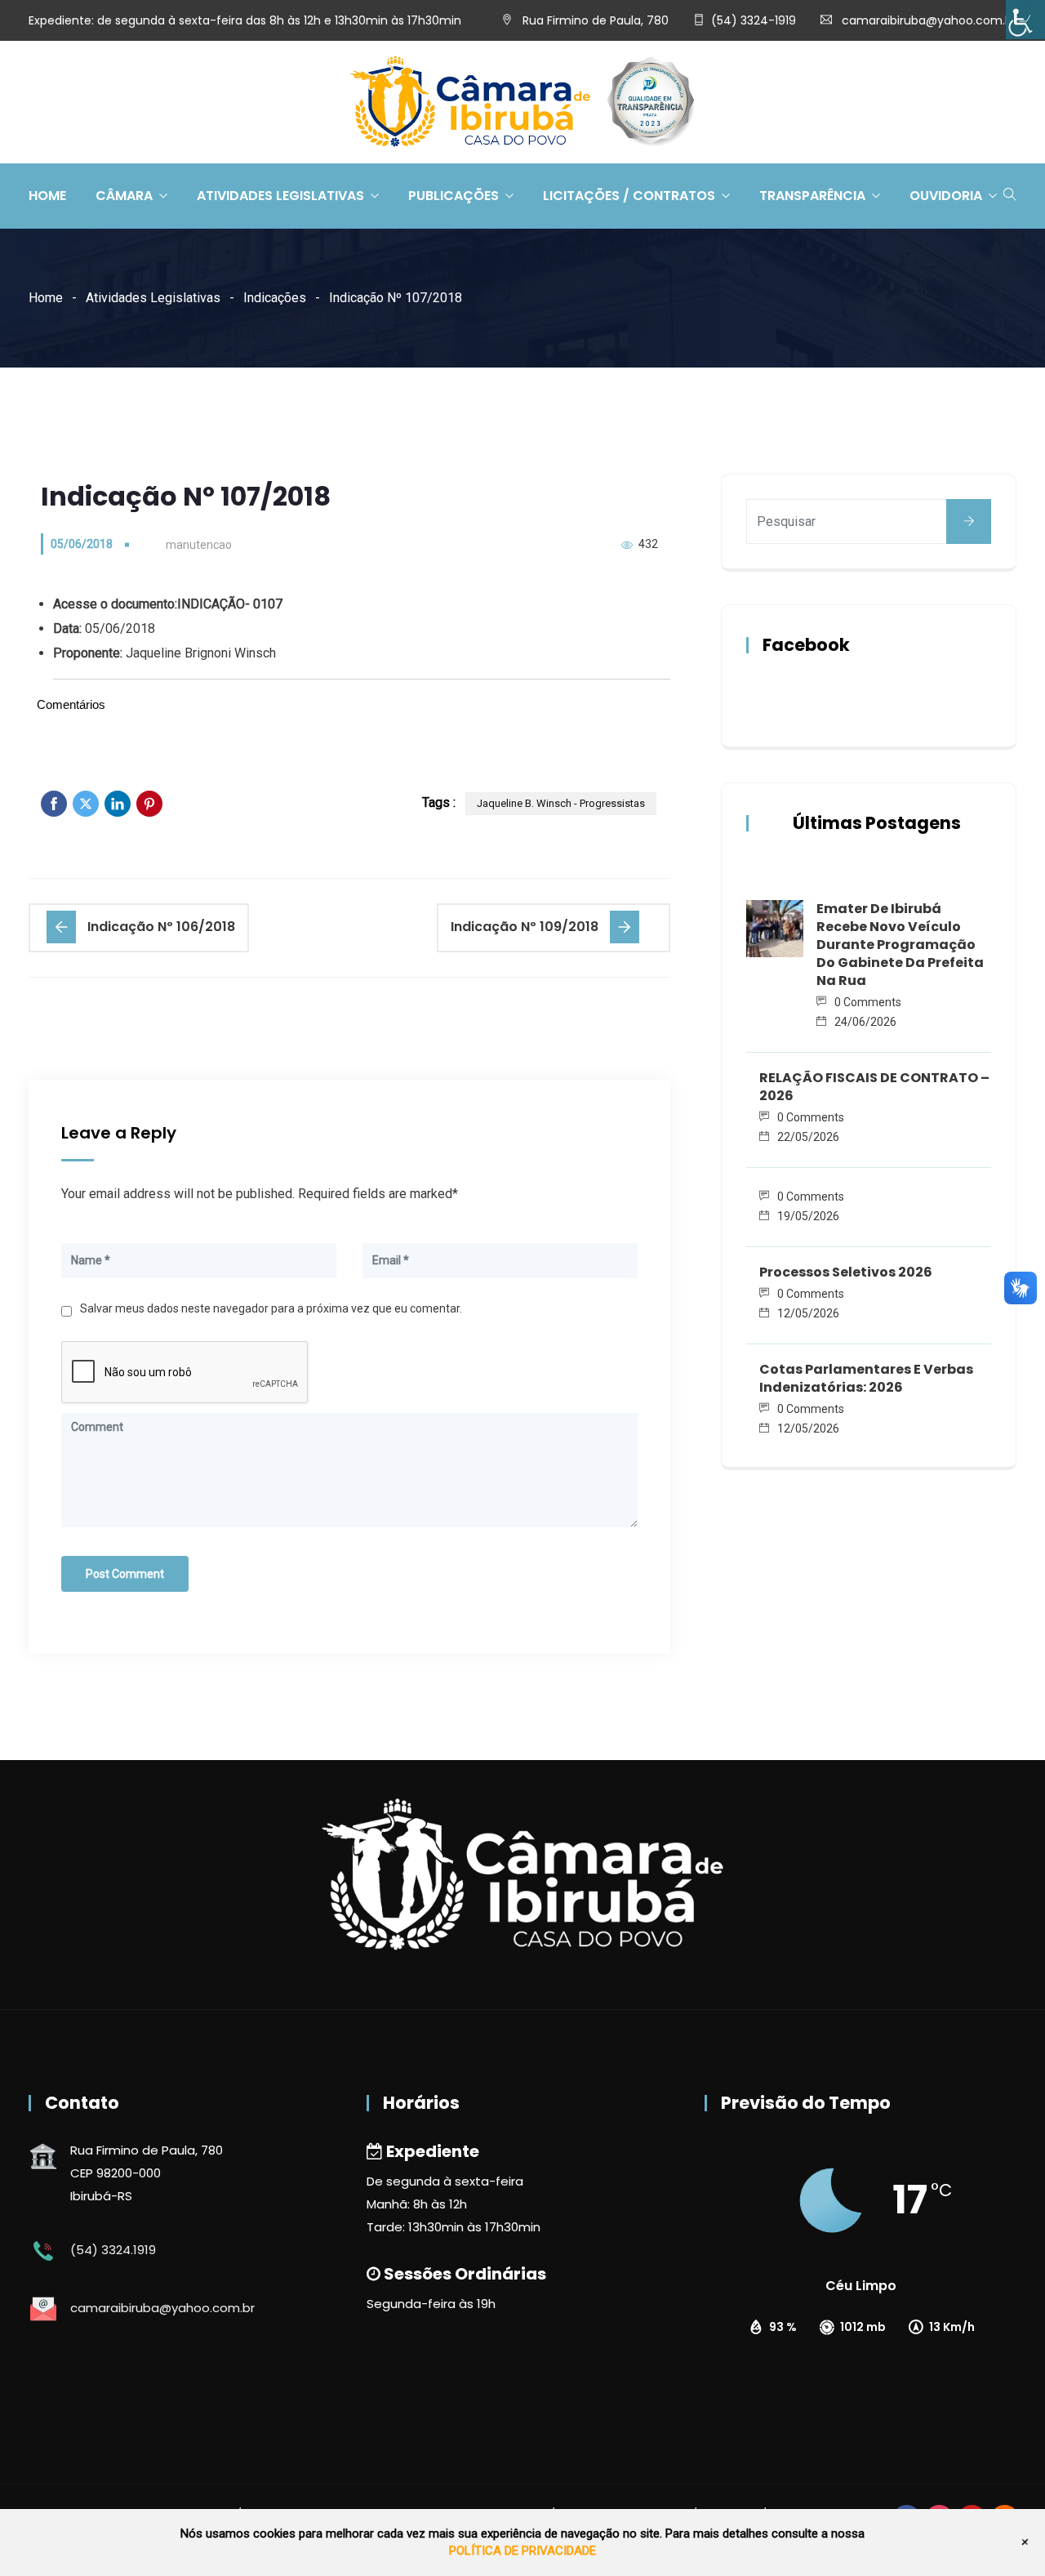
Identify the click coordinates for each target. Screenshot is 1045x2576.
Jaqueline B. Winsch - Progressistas (561, 803)
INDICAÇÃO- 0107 (230, 604)
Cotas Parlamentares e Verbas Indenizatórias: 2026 (866, 1378)
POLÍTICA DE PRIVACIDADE (522, 2551)
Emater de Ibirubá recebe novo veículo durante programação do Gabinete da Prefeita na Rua (900, 945)
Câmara (124, 196)
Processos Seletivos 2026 (846, 1272)
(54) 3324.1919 (113, 2250)
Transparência (812, 196)
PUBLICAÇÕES (454, 196)
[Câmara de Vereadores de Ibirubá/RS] (522, 103)
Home (47, 196)
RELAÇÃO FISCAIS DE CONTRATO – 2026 (874, 1087)
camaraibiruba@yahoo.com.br (929, 20)
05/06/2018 (82, 544)
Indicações (275, 298)
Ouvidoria (946, 196)
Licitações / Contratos (629, 196)
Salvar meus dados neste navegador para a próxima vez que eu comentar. (271, 1308)
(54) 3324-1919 (754, 20)
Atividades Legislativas (280, 196)
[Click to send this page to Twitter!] (86, 804)
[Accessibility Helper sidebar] (1025, 20)
